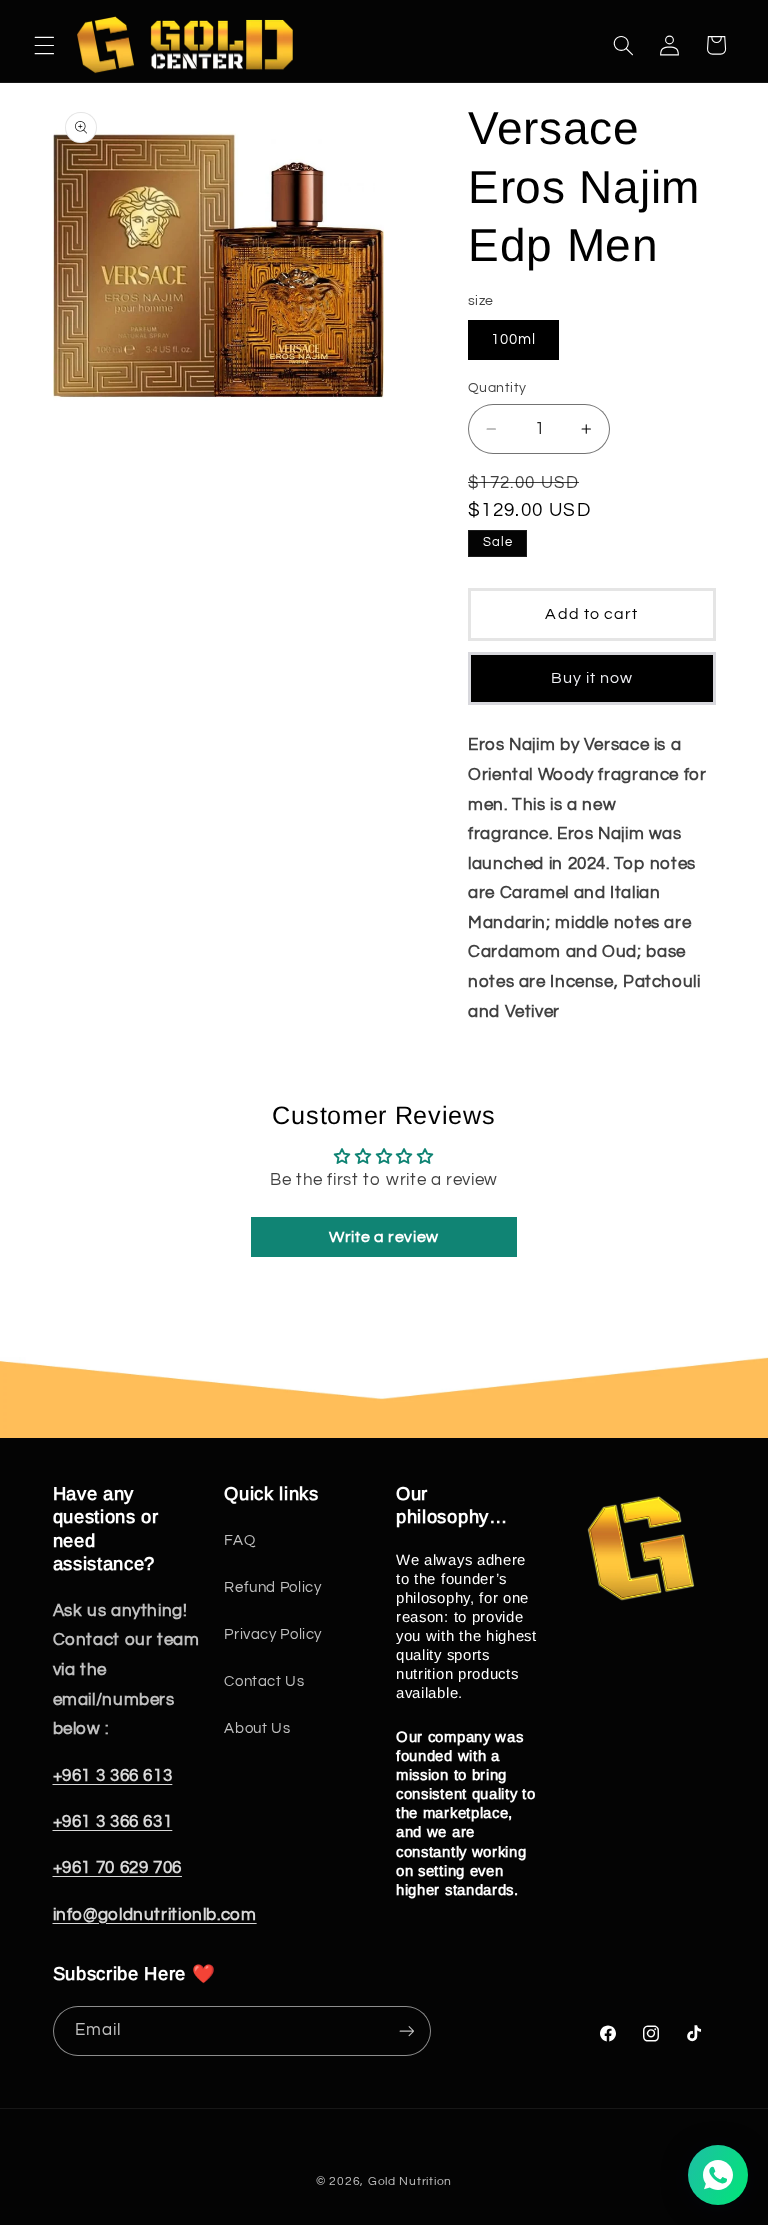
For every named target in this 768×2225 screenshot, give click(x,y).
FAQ (239, 1540)
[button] (44, 45)
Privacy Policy (273, 1634)
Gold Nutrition (410, 2181)
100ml (513, 339)
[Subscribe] (406, 2030)
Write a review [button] (384, 1237)
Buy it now (592, 678)
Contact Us (264, 1681)
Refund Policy (272, 1587)
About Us (257, 1728)
